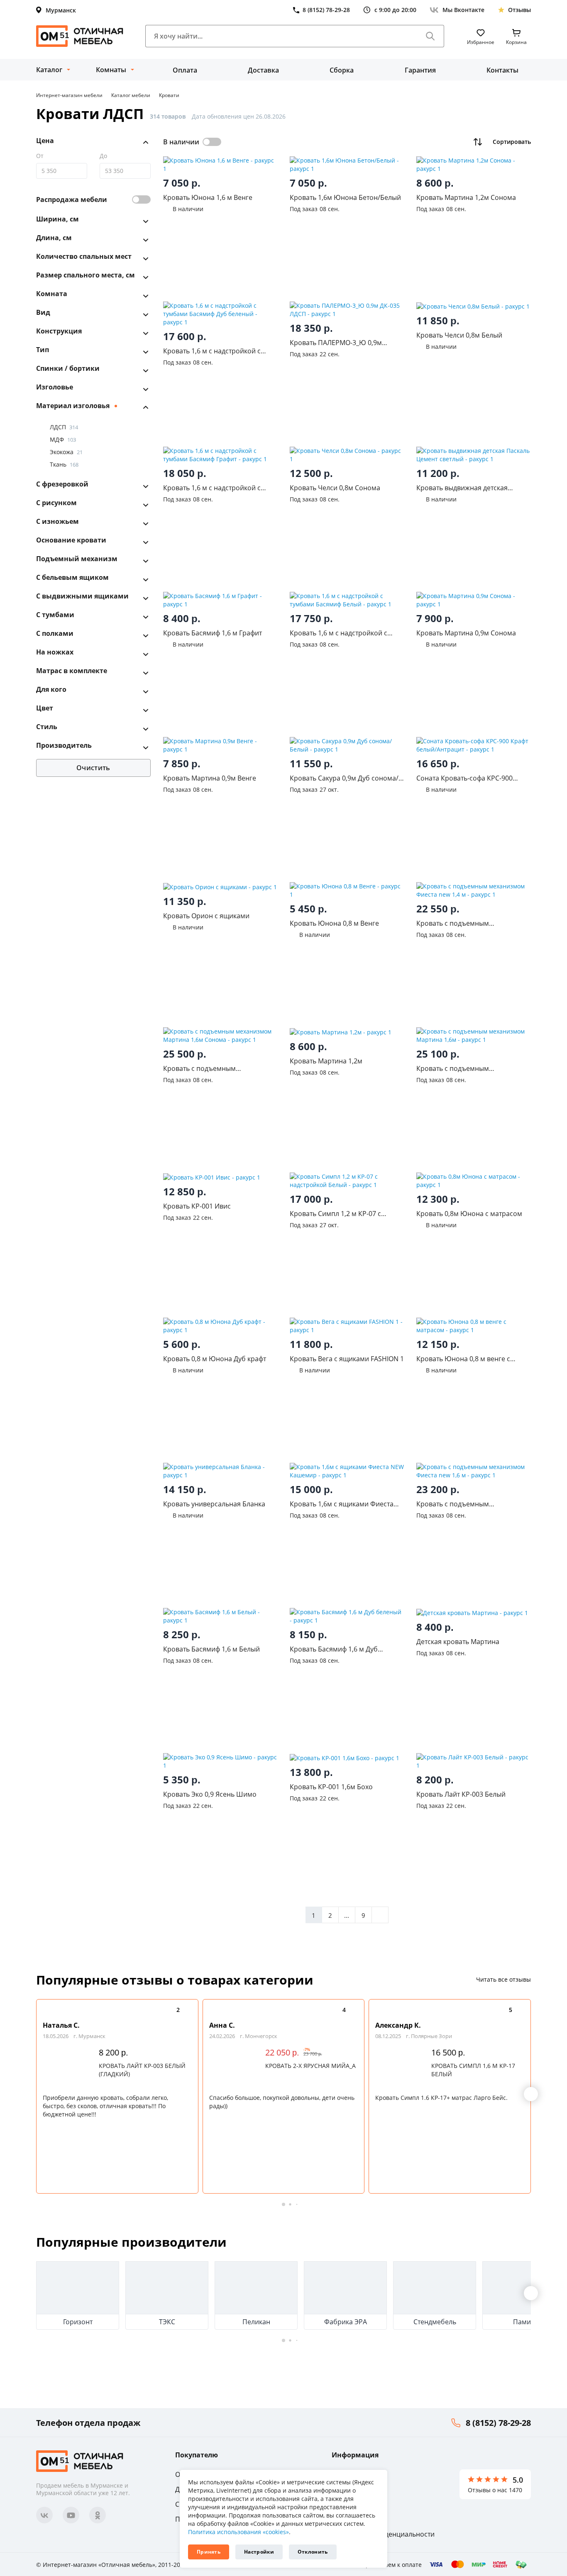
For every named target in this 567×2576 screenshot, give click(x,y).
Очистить (93, 768)
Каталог (49, 70)
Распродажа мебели (72, 199)
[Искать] (430, 36)
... (347, 1915)
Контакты (502, 70)
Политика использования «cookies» (238, 2532)
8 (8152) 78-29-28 (498, 2423)
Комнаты (111, 70)
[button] (531, 2094)
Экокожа (66, 452)
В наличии (181, 142)
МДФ (63, 439)
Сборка (342, 70)
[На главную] (80, 36)
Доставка (263, 70)
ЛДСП (64, 427)
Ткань (64, 464)
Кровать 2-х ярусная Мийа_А (310, 2066)
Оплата (185, 70)
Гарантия (420, 70)
